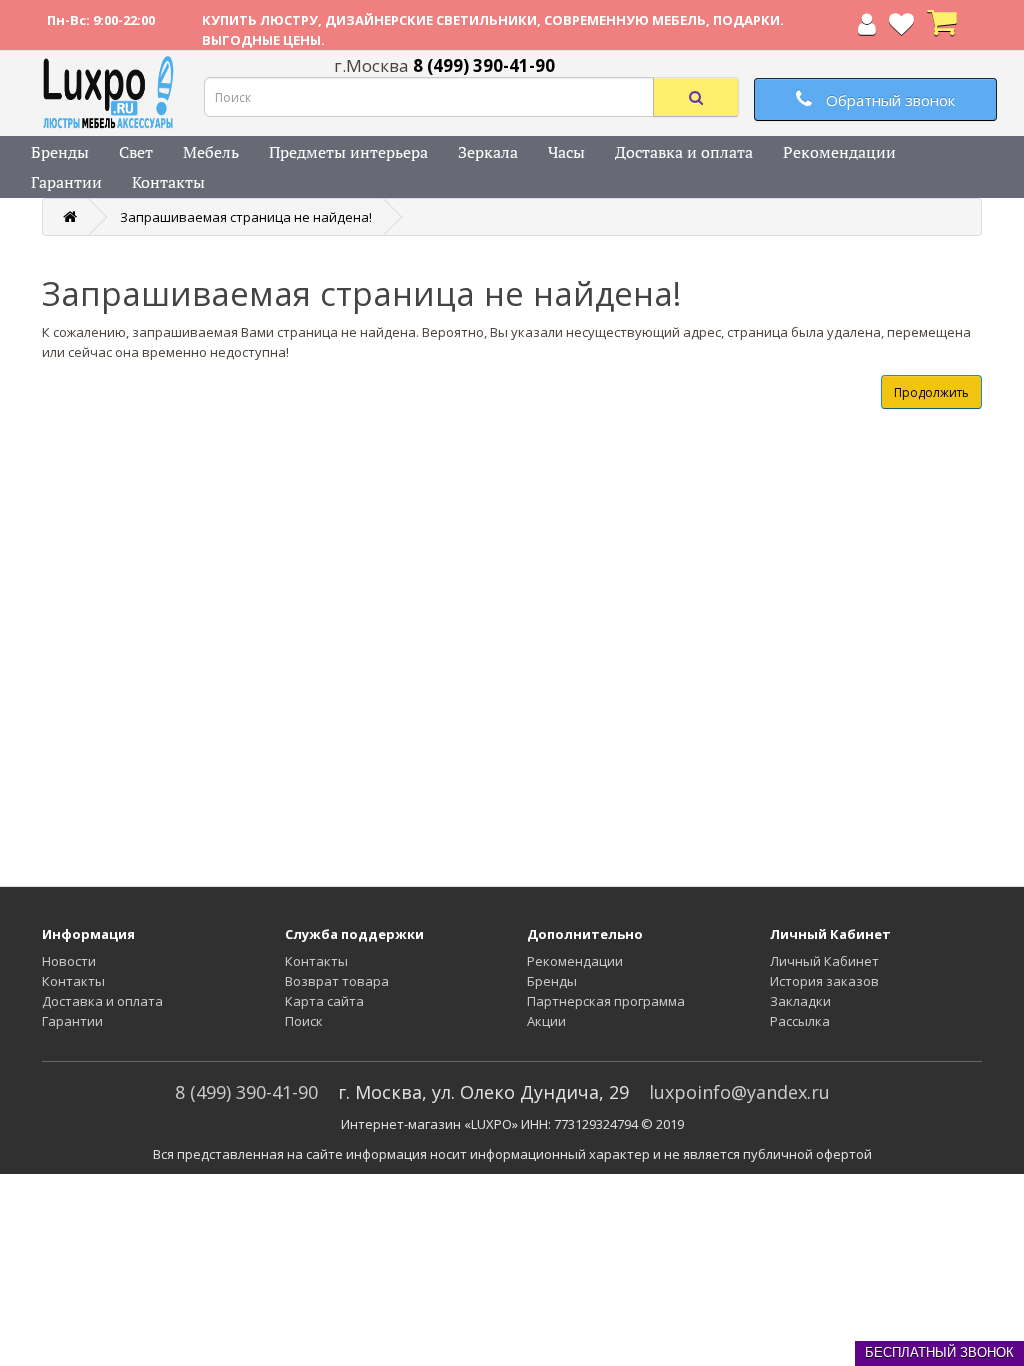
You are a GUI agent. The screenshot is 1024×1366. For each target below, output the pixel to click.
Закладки (800, 1001)
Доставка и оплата (684, 152)
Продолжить (931, 392)
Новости (69, 961)
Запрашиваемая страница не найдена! (246, 217)
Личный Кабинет (824, 961)
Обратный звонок (888, 100)
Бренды (60, 152)
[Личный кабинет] (867, 28)
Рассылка (800, 1021)
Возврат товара (337, 981)
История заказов (824, 981)
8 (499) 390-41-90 (246, 1092)
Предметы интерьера (348, 152)
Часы (566, 152)
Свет (136, 152)
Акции (546, 1021)
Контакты (168, 182)
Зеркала (488, 152)
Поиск (304, 1021)
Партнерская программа (606, 1001)
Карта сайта (324, 1001)
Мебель (211, 152)
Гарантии (66, 182)
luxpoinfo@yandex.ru (739, 1092)
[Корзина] (942, 28)
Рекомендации (839, 152)
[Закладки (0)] (901, 28)
